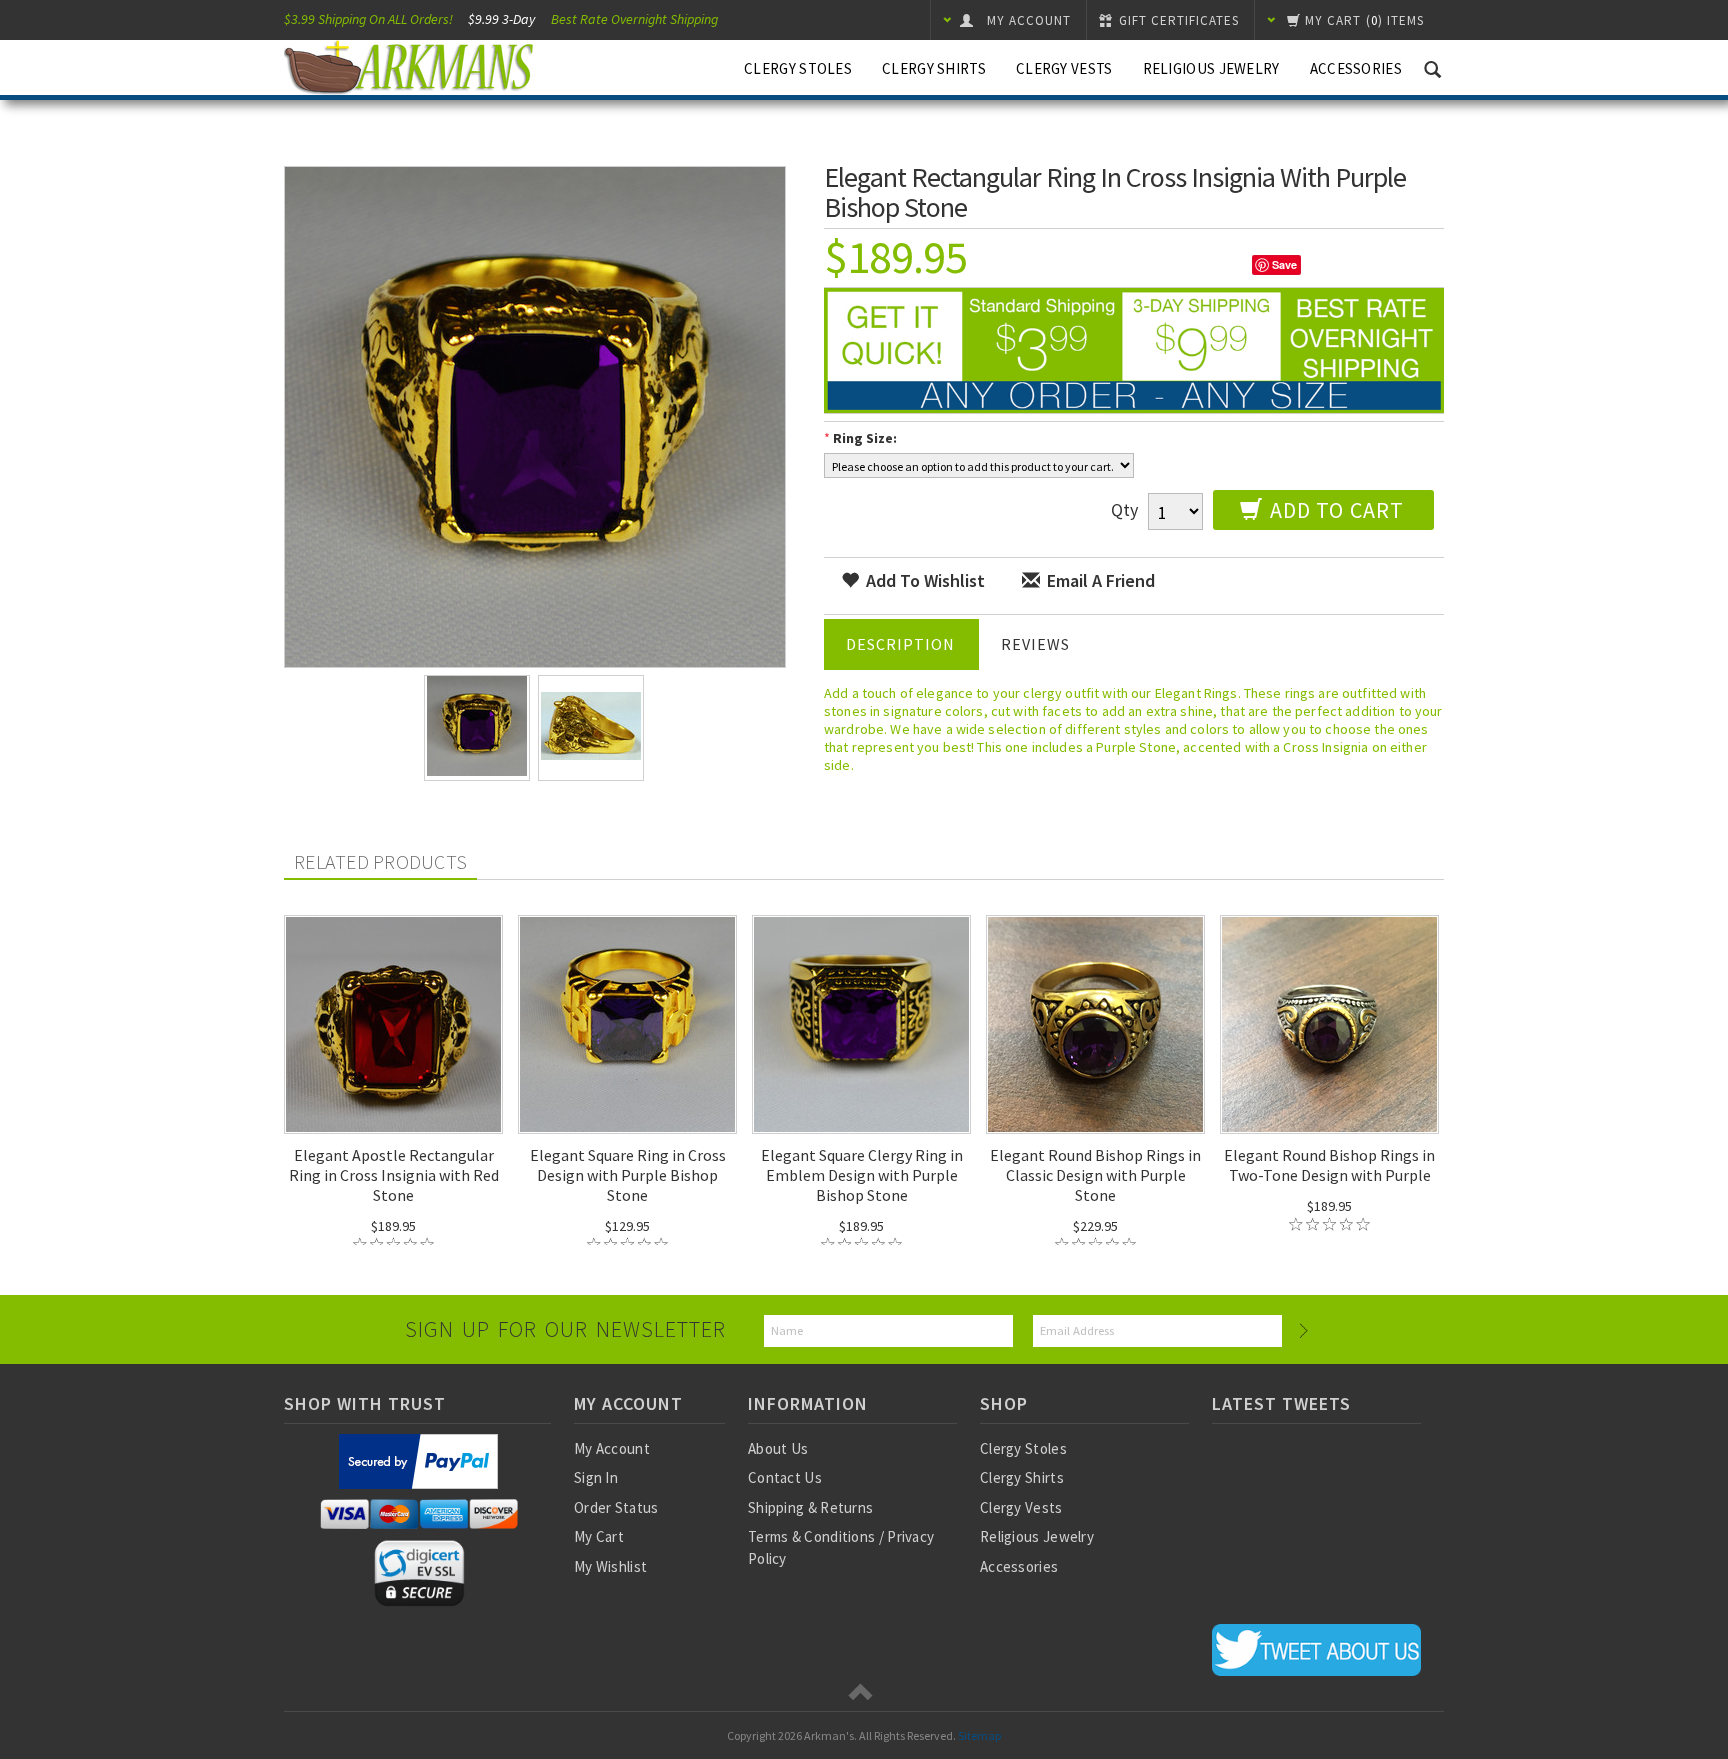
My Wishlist (610, 1566)
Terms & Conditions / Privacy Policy (841, 1547)
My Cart (599, 1536)
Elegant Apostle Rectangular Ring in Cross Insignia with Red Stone (394, 1175)
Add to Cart (1334, 510)
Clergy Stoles (798, 68)
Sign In (596, 1477)
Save (1284, 264)
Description (900, 644)
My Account (612, 1448)
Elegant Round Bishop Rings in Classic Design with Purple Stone (1095, 1175)
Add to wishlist (923, 580)
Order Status (616, 1507)
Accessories (1356, 68)
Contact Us (785, 1477)
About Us (778, 1448)
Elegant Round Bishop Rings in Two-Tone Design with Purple (1329, 1165)
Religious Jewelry (1211, 68)
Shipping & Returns (810, 1507)
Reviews (1035, 644)
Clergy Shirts (934, 68)
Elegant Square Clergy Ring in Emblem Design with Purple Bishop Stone (862, 1175)
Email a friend (1099, 580)
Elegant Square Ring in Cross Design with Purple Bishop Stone (628, 1175)
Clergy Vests (1064, 68)
